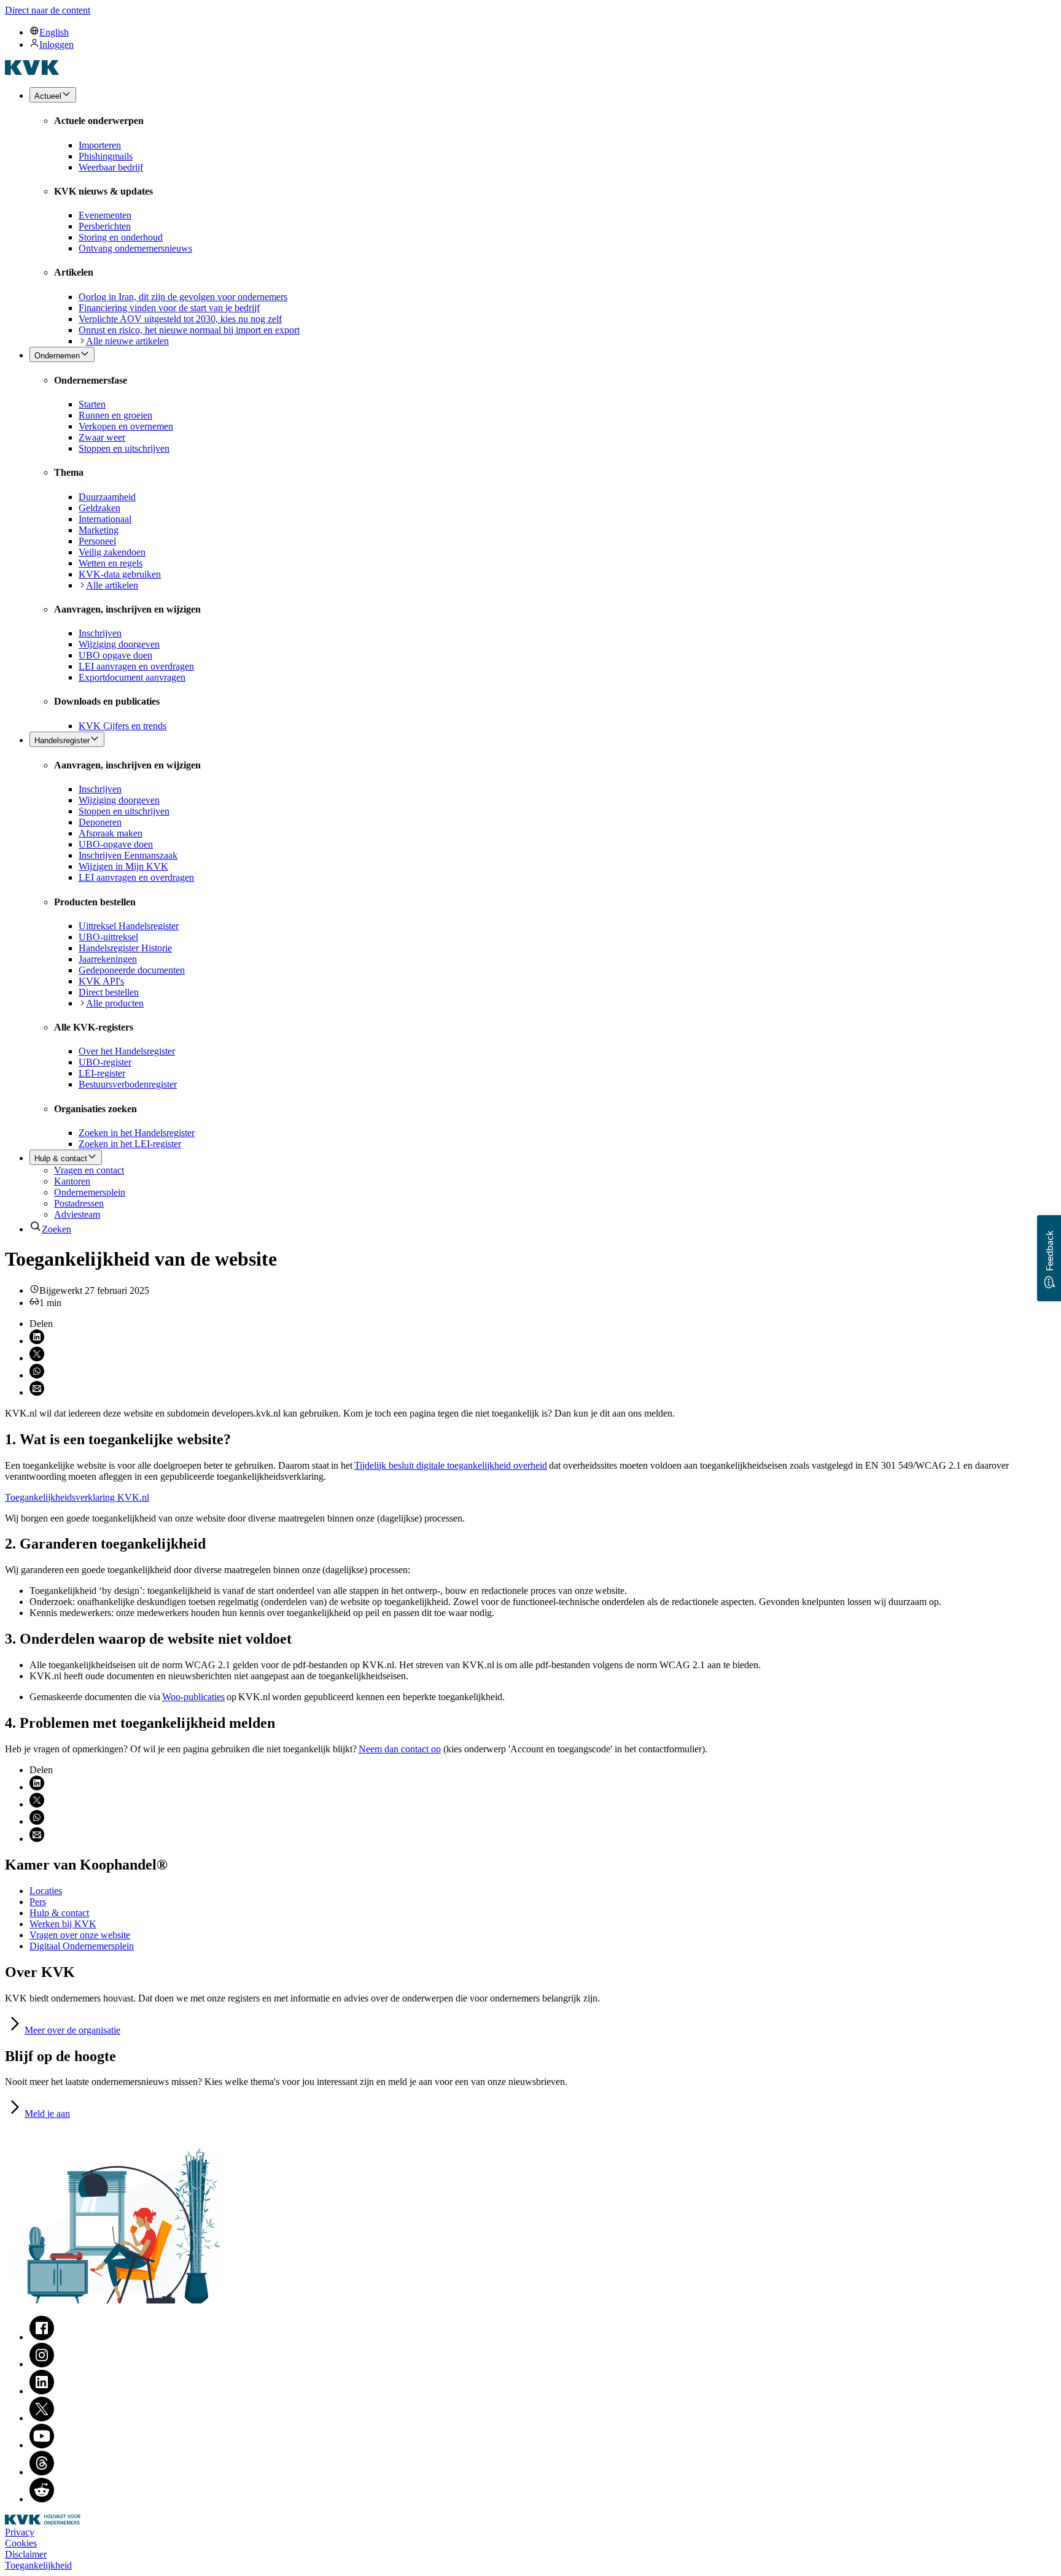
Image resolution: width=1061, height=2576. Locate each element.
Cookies (21, 2543)
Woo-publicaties (193, 1697)
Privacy (20, 2532)
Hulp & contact (59, 1913)
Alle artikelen (112, 585)
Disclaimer (26, 2554)
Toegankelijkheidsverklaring (77, 1497)
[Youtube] (42, 2445)
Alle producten (115, 1003)
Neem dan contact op (400, 1749)
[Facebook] (42, 2337)
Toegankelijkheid (38, 2565)
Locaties (46, 1891)
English (54, 32)
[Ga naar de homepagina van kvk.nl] (32, 72)
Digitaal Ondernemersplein (82, 1946)
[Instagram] (42, 2364)
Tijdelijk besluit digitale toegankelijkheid (451, 1465)
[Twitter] (42, 2418)
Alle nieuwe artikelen (127, 341)
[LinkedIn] (42, 2391)
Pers (38, 1902)
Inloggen (56, 44)
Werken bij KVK (63, 1924)
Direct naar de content (48, 10)
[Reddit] (42, 2499)
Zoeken (56, 1229)
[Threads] (42, 2472)
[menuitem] (543, 32)
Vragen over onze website (80, 1935)
